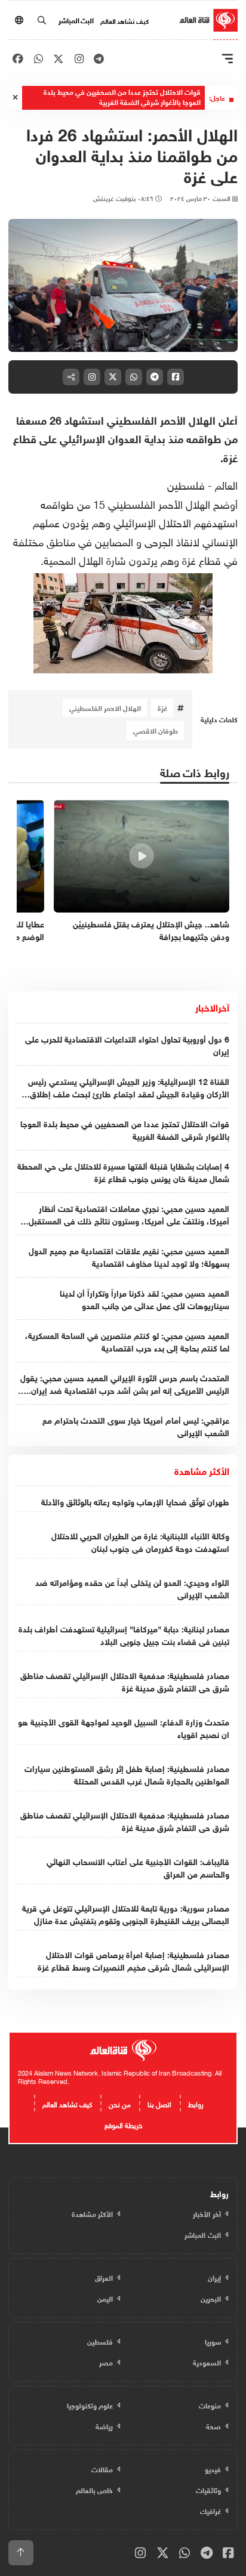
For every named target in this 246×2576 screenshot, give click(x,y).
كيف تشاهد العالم (124, 20)
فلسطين (186, 484)
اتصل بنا (159, 2103)
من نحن (120, 2103)
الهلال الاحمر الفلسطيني (105, 707)
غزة (162, 707)
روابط (196, 2103)
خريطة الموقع (123, 2124)
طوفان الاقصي (156, 730)
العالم (225, 484)
